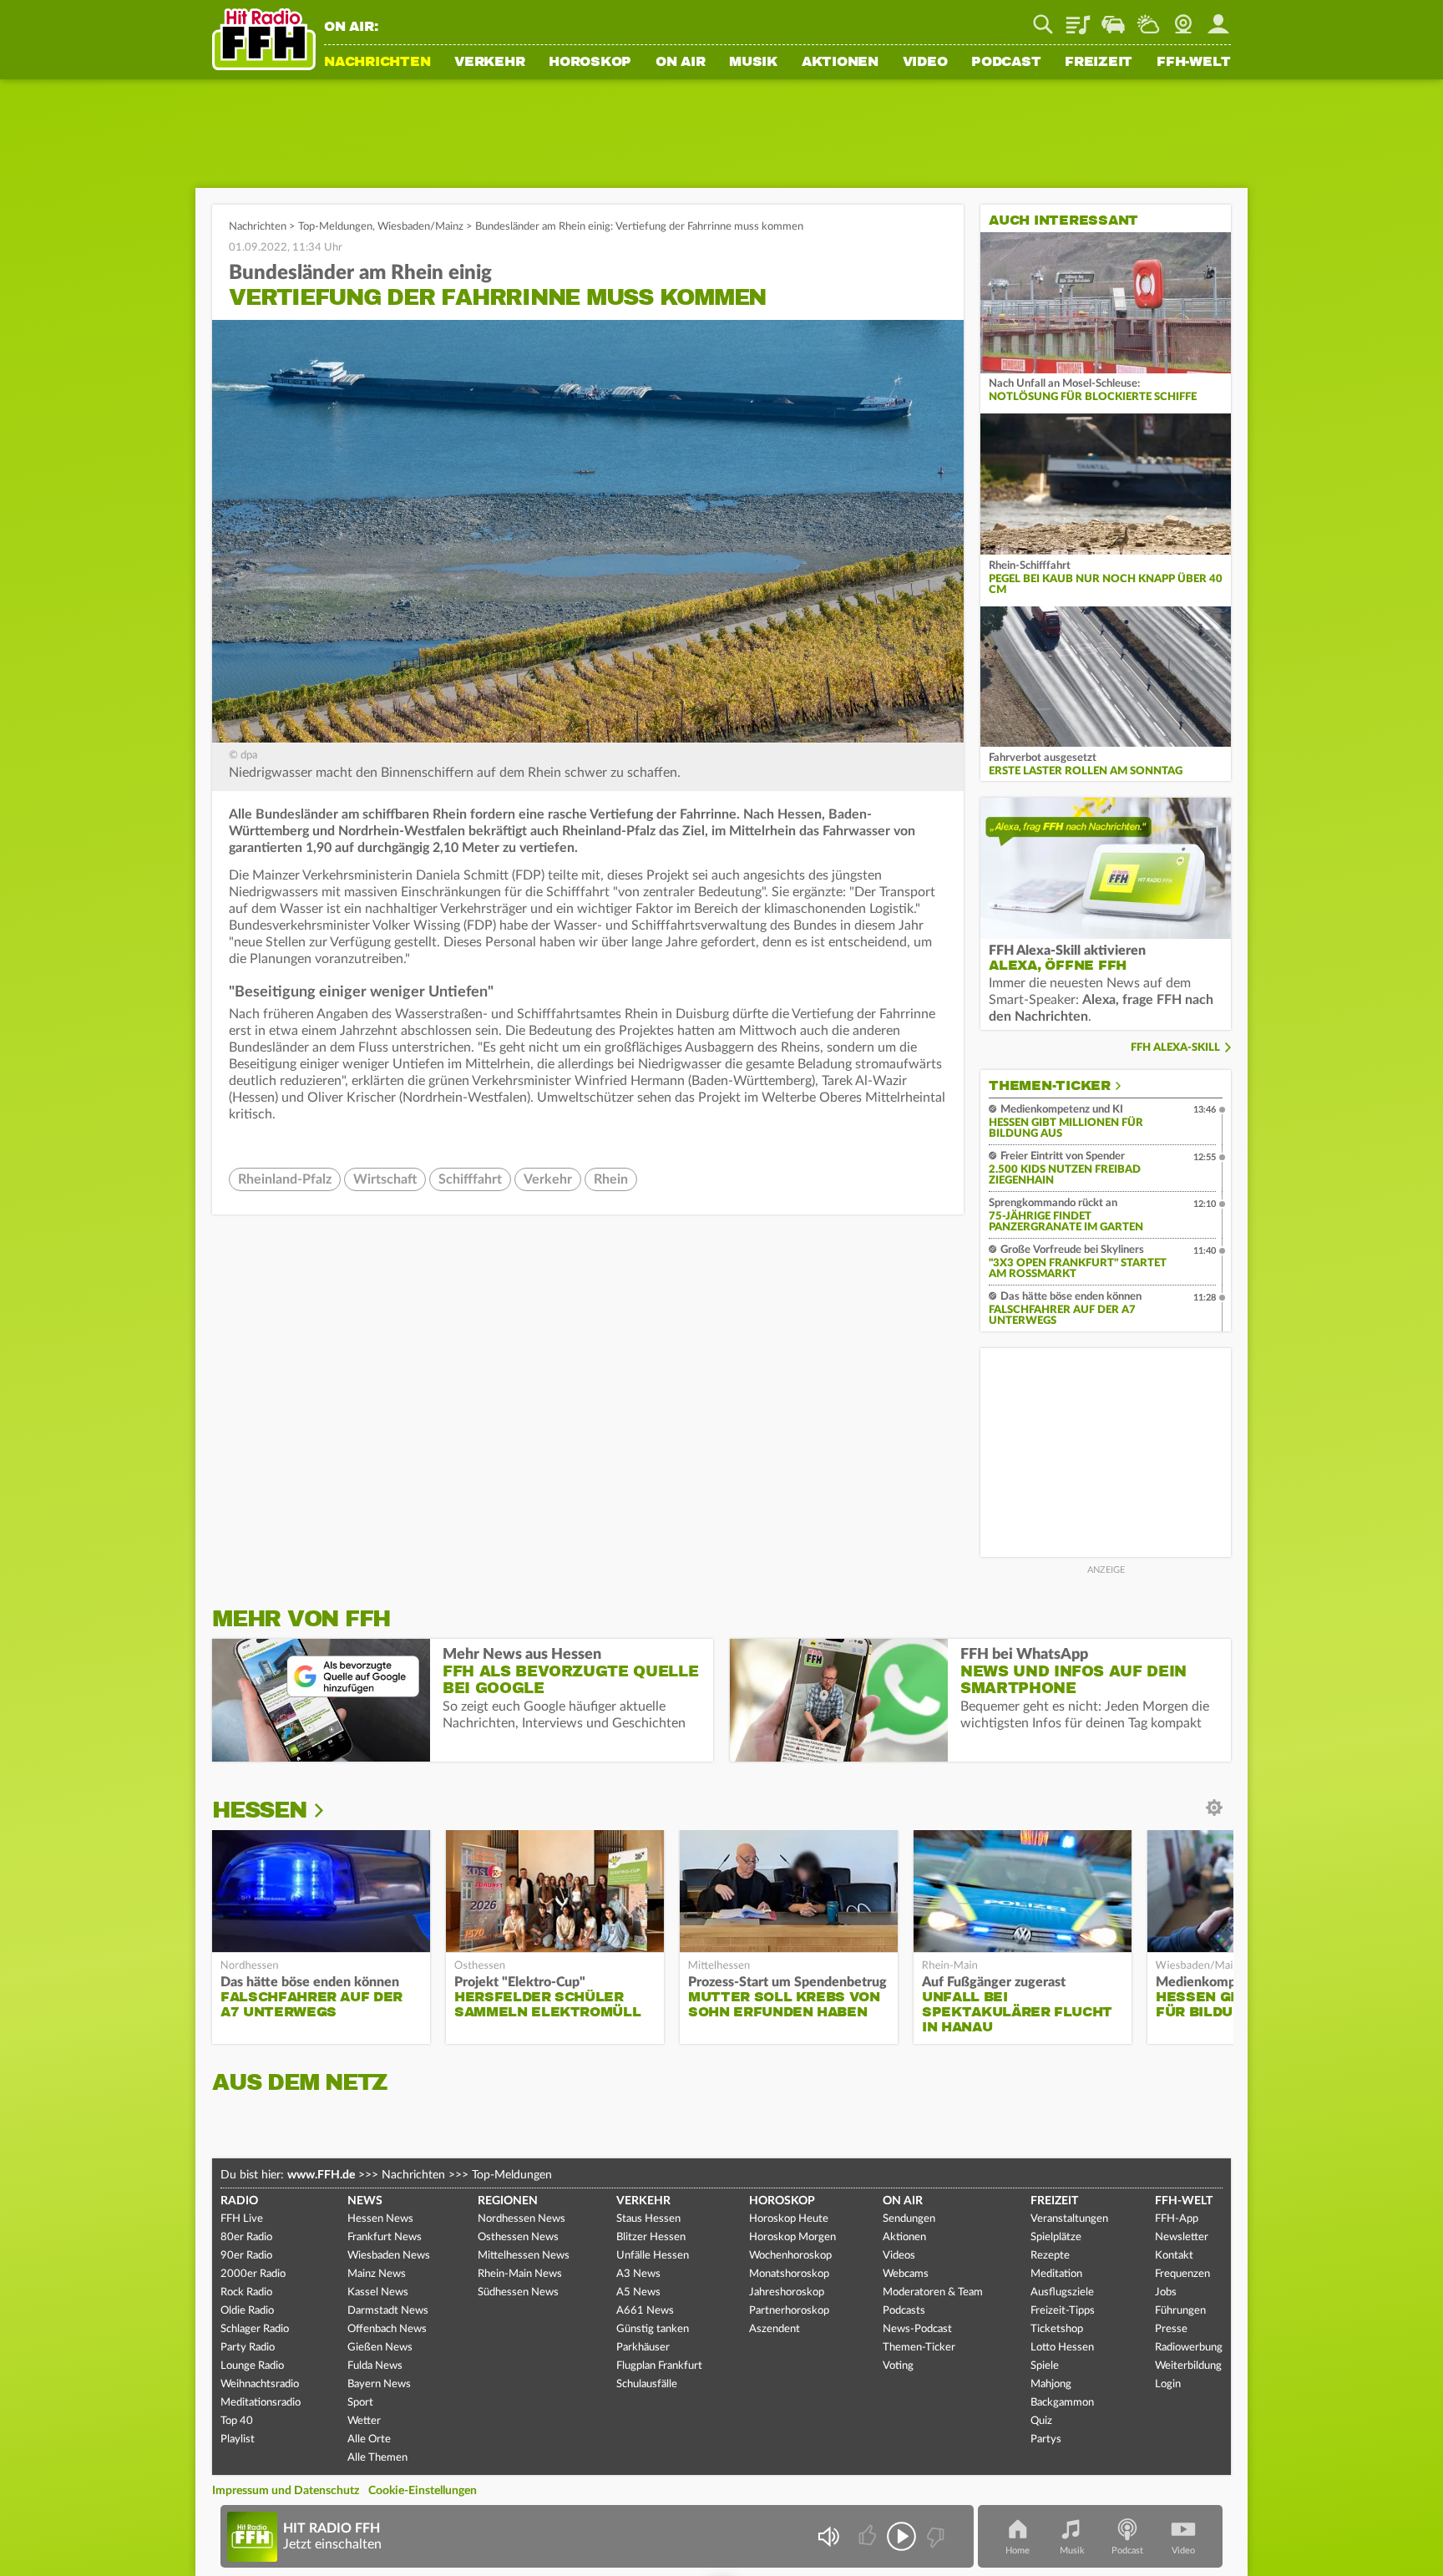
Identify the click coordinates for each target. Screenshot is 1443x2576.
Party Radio (248, 2348)
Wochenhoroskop (790, 2256)
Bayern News (379, 2384)
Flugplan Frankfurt (659, 2366)
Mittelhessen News (524, 2256)
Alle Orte (369, 2439)
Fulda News (375, 2366)
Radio (239, 2201)
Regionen (508, 2201)
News (365, 2201)
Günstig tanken (653, 2329)
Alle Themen (377, 2458)
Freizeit (1099, 63)
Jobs (1166, 2292)
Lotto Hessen (1062, 2348)
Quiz (1041, 2421)
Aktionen (840, 63)
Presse (1171, 2329)
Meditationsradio (261, 2403)
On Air (681, 63)
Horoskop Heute (789, 2219)
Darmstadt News (388, 2311)
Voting (898, 2366)
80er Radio (246, 2237)
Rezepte (1050, 2256)
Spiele (1045, 2366)
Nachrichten (377, 63)
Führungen (1180, 2311)
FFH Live (242, 2219)
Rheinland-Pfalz (285, 1179)
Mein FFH (1218, 18)
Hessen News (380, 2219)
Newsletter (1182, 2237)
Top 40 (237, 2421)
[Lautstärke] (828, 2536)
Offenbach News (387, 2329)
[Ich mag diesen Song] (869, 2536)
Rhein (611, 1179)
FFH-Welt (1194, 63)
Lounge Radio (252, 2366)
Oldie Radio (247, 2311)
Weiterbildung (1188, 2366)
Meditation (1056, 2274)
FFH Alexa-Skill (1175, 1048)
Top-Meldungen (335, 227)
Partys (1046, 2439)
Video (925, 63)
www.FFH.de (321, 2175)
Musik (753, 63)
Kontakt (1174, 2256)
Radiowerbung (1189, 2348)
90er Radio (246, 2256)
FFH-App (1177, 2219)
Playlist (1078, 18)
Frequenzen (1182, 2274)
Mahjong (1051, 2384)
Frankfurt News (385, 2237)
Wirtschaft (385, 1179)
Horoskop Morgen (792, 2237)
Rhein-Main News (520, 2274)
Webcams (906, 2274)
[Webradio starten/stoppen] (901, 2536)
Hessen (259, 1810)
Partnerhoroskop (789, 2311)
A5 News (638, 2292)
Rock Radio (246, 2292)
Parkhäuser (643, 2348)
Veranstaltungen (1069, 2219)
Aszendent (775, 2329)
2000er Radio (253, 2274)
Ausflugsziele (1062, 2292)
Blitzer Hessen (651, 2237)
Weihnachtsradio (260, 2384)
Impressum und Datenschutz (286, 2491)
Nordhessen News (522, 2219)
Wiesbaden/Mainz (420, 227)
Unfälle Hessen (653, 2256)
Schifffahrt (470, 1179)
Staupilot (1113, 18)
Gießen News (380, 2348)
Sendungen (909, 2219)
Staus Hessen (648, 2219)
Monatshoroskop (789, 2274)
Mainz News (377, 2274)
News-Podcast (917, 2329)
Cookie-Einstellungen (423, 2491)
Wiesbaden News (389, 2256)
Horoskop (590, 63)
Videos (899, 2256)
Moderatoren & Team (933, 2292)
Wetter (1148, 18)
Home (1018, 2551)
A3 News (638, 2274)
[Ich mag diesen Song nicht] (934, 2536)
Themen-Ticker (1050, 1086)
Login (1168, 2384)
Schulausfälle (647, 2384)
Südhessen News (518, 2292)
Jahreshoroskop (787, 2292)
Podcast (1006, 63)
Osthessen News (518, 2237)
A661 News (645, 2311)
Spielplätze (1056, 2237)
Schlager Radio (255, 2329)
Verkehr (489, 63)
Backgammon (1062, 2403)
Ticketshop (1057, 2329)
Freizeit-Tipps (1063, 2311)
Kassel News (378, 2292)
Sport (360, 2403)
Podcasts (904, 2311)
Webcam (1183, 18)
